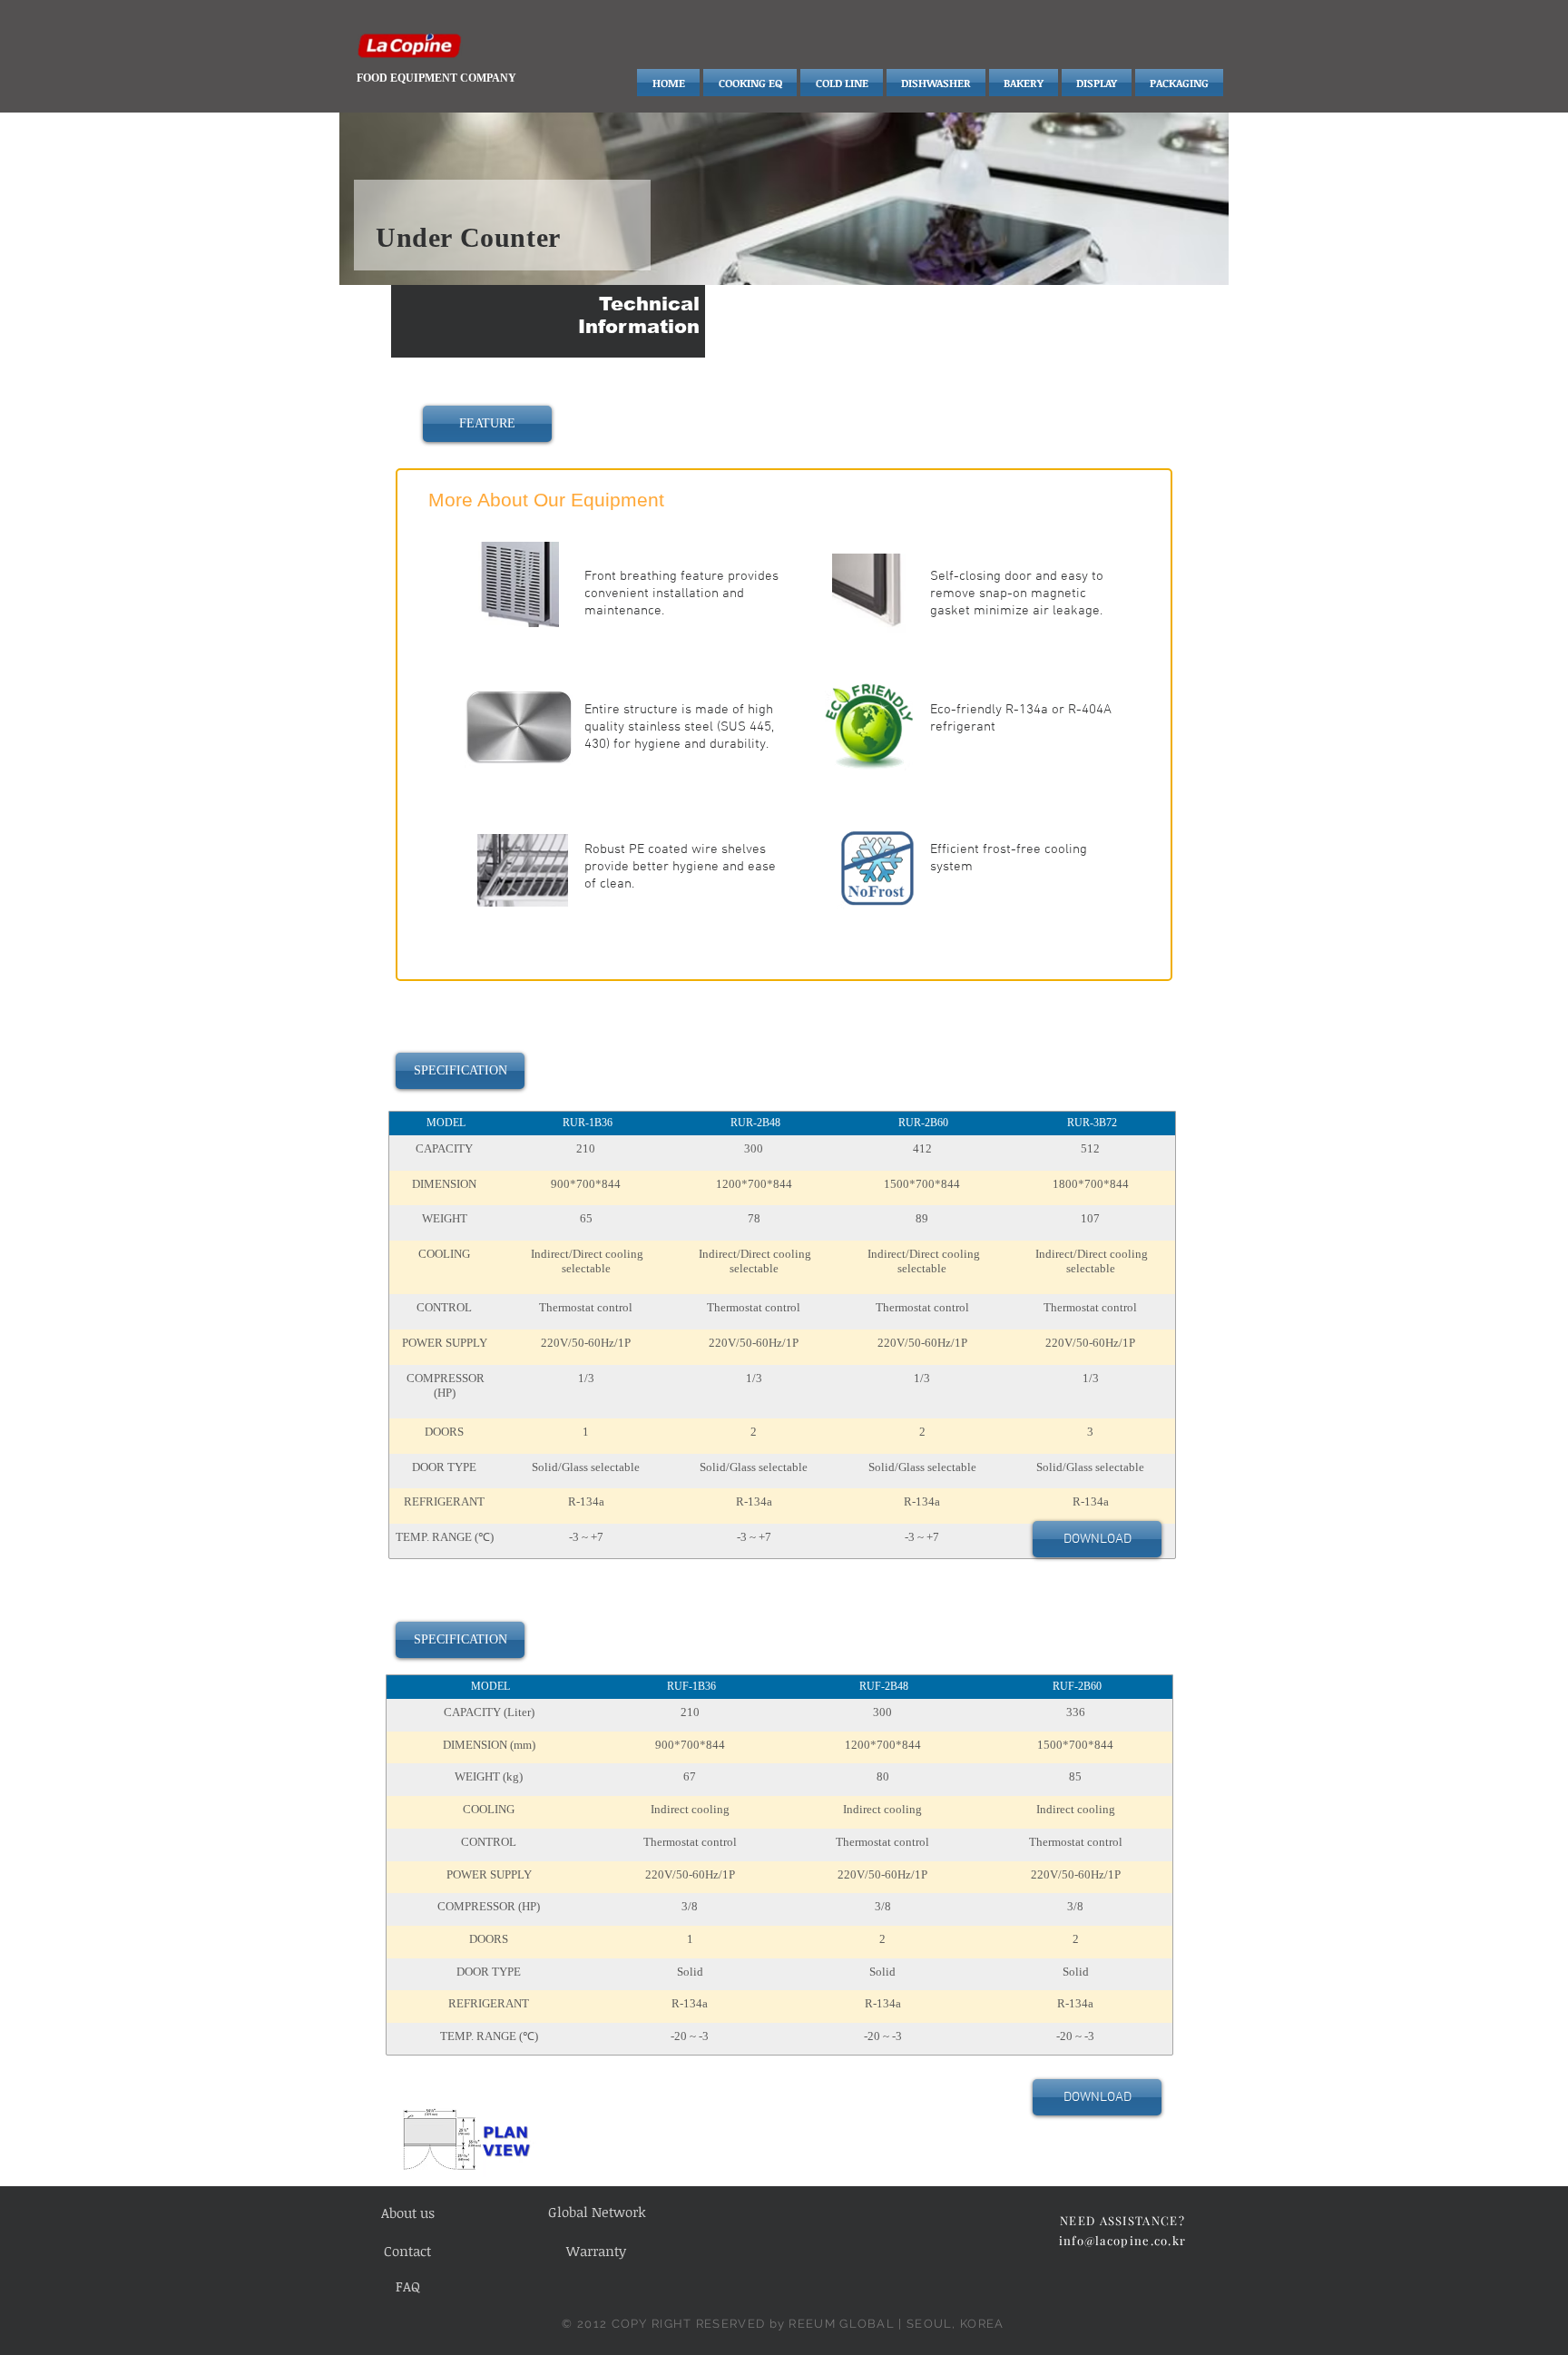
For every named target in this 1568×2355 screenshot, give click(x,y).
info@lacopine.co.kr (1123, 2240)
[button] (487, 424)
